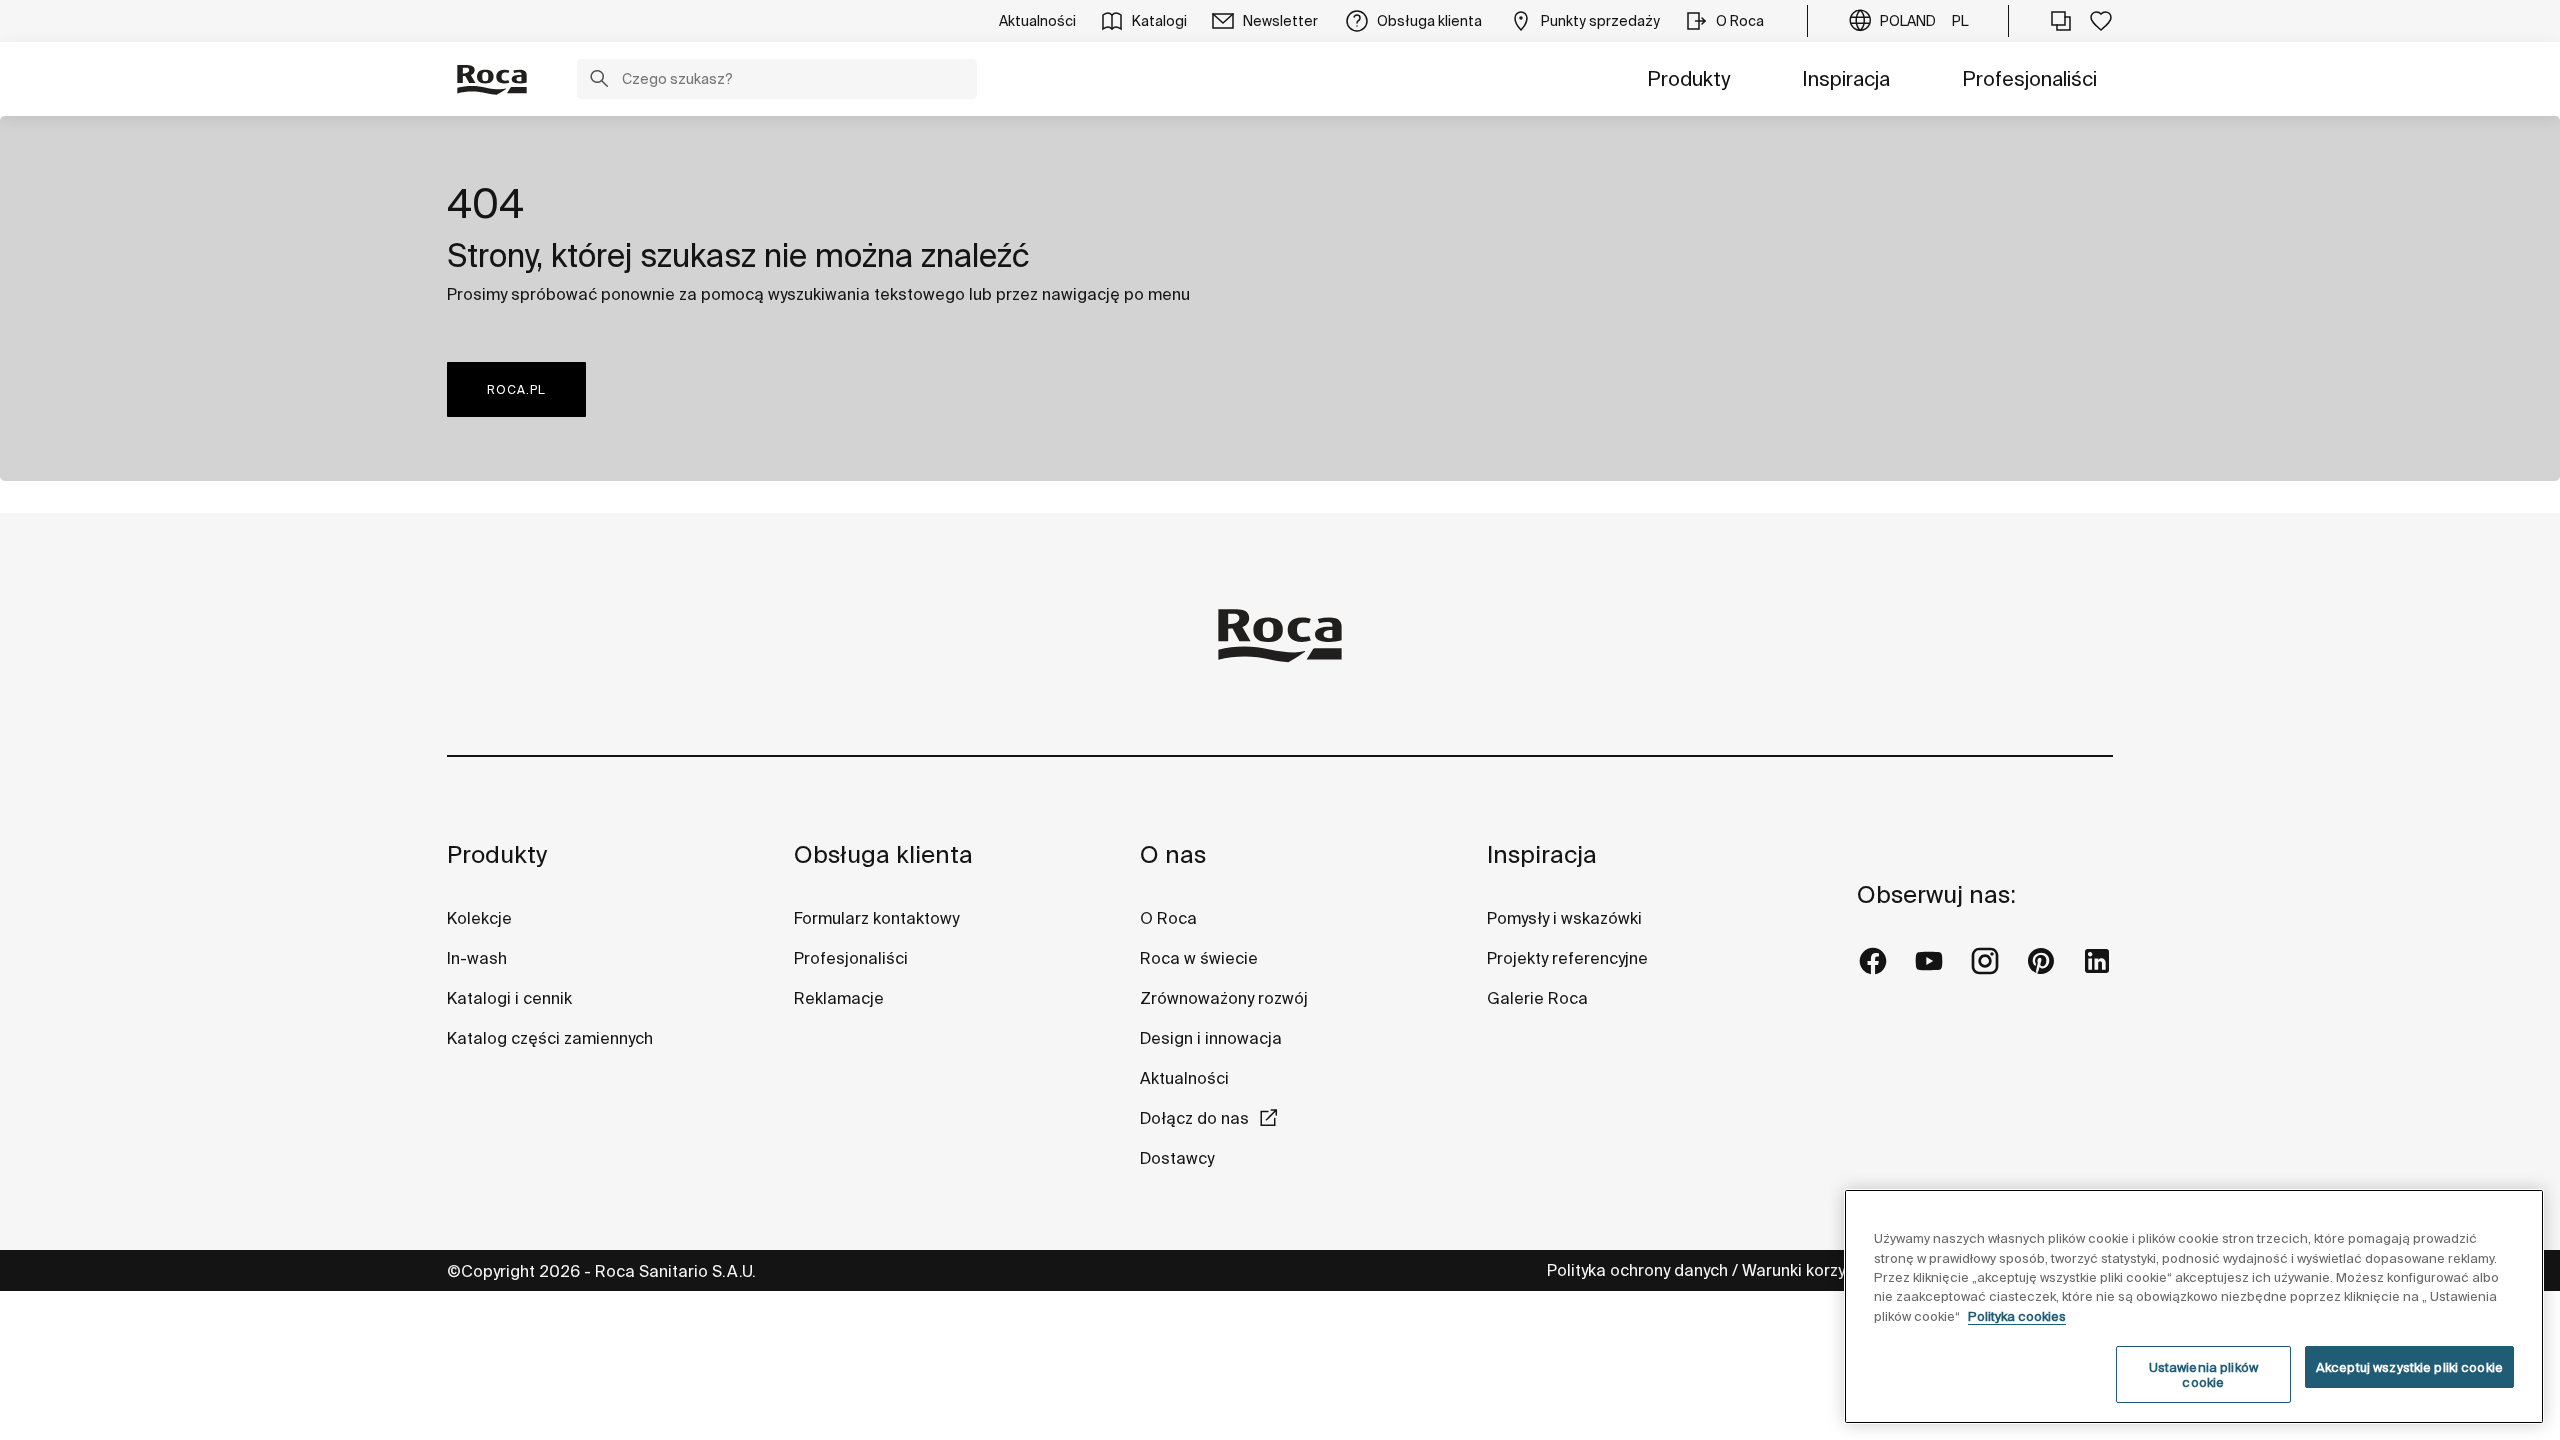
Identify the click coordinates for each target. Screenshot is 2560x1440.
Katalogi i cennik (509, 998)
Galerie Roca (1537, 998)
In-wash (477, 958)
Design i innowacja (1211, 1038)
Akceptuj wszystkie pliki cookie (2409, 1367)
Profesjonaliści (2029, 78)
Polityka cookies (2017, 1316)
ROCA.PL (516, 389)
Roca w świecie (1199, 958)
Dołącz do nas (1194, 1118)
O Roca (1168, 918)
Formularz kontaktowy (876, 918)
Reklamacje (839, 998)
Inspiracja (1846, 78)
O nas (1173, 854)
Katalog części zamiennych (550, 1038)
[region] (2194, 1306)
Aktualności (1184, 1078)
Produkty (1688, 78)
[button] (599, 81)
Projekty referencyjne (1567, 958)
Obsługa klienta (883, 854)
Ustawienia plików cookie (2203, 1375)
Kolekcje (479, 918)
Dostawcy (1177, 1158)
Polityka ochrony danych (1637, 1270)
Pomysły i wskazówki (1564, 918)
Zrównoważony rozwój (1224, 998)
